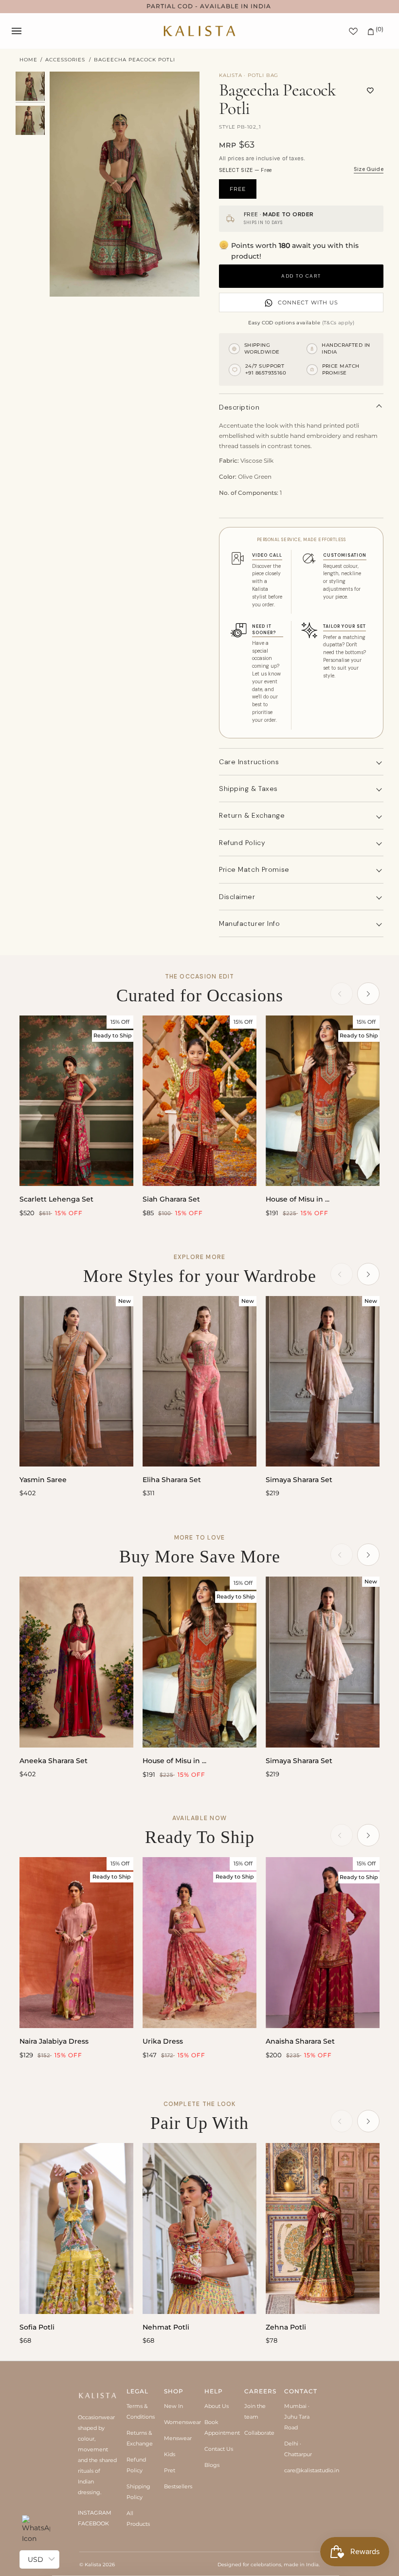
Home (28, 60)
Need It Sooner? (264, 629)
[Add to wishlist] (370, 91)
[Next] (368, 994)
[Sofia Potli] (76, 2228)
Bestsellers (178, 2486)
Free (238, 189)
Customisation (345, 555)
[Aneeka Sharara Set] (76, 1662)
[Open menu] (26, 31)
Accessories (65, 60)
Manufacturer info (250, 923)
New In (173, 2406)
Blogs (212, 2465)
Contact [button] (299, 2391)
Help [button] (214, 2391)
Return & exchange (252, 815)
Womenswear (182, 2422)
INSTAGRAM (95, 2513)
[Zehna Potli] (323, 2228)
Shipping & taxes (248, 789)
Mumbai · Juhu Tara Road (297, 2417)
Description (239, 407)
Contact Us (219, 2449)
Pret (170, 2470)
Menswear (178, 2438)
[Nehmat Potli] (199, 2228)
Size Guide (369, 169)
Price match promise (254, 869)
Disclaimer (237, 897)
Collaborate (259, 2433)
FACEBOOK (93, 2523)
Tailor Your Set (345, 626)
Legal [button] (137, 2391)
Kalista (93, 2565)
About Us (217, 2406)
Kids (170, 2454)
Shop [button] (174, 2391)
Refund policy (242, 843)
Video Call (267, 555)
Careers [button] (260, 2391)
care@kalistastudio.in (312, 2470)
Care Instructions (249, 762)
